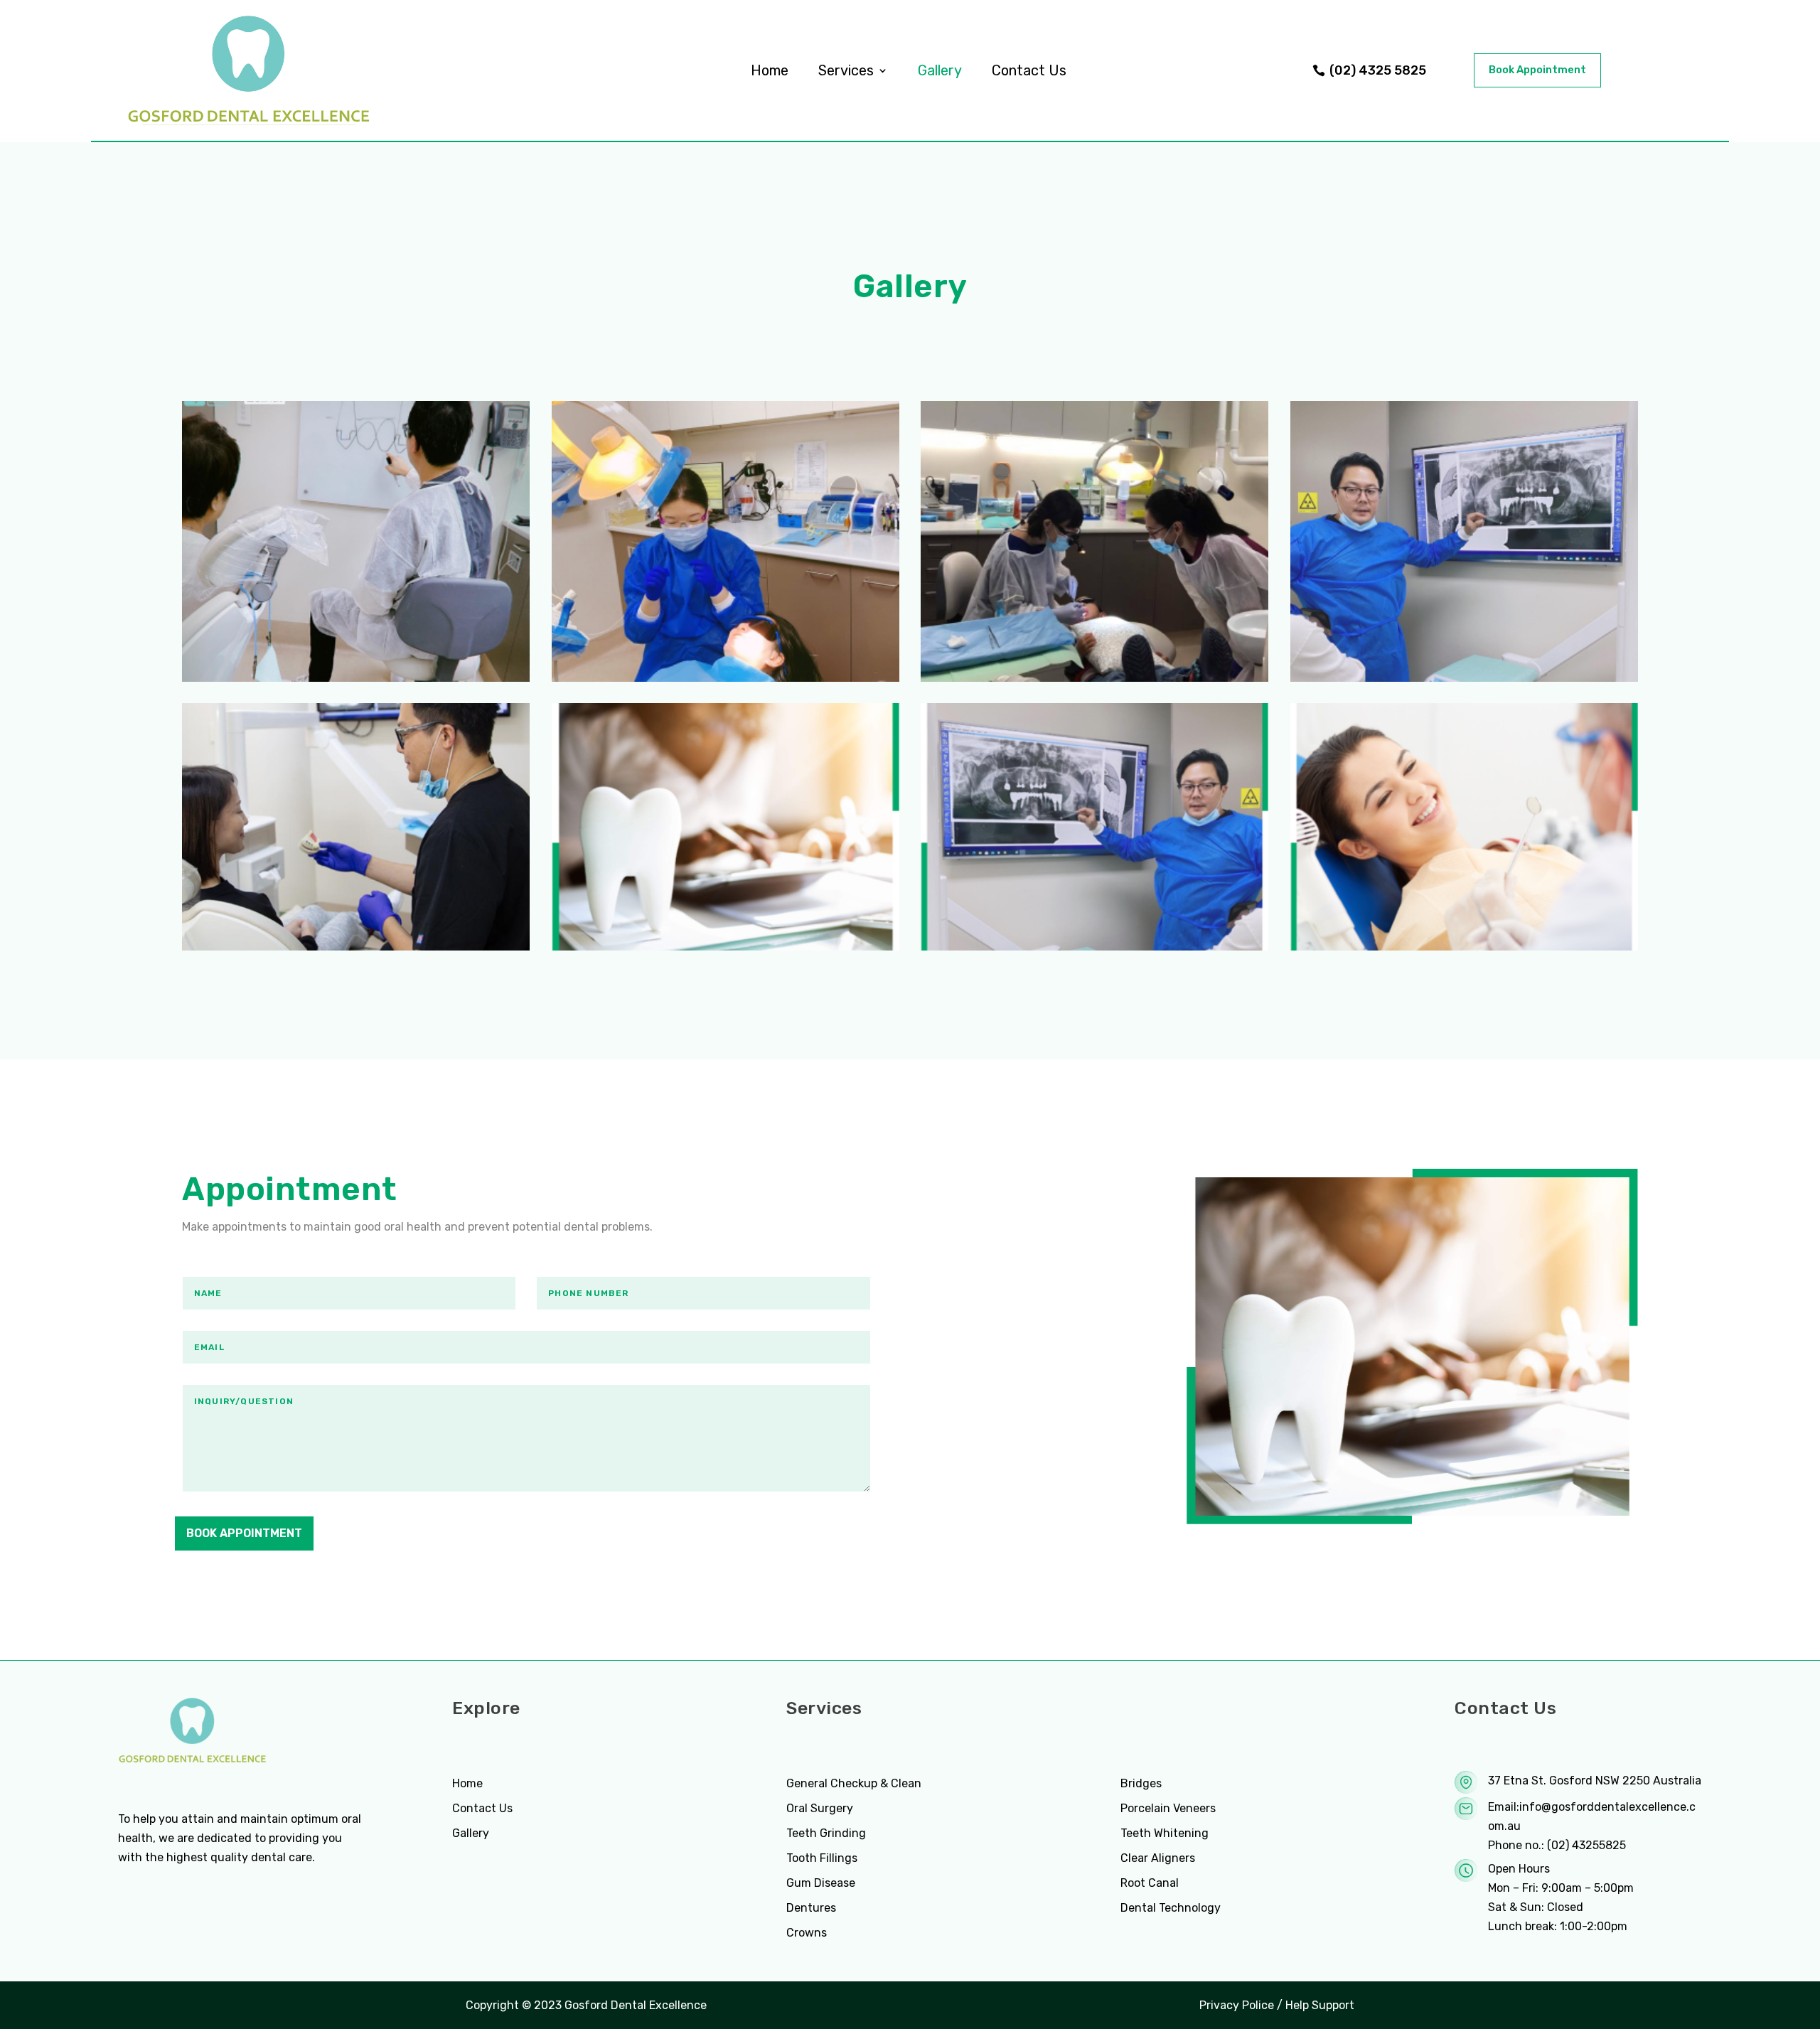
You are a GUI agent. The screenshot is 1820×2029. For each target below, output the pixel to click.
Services (846, 70)
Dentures (811, 1908)
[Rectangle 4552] (726, 678)
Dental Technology (1171, 1908)
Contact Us (1029, 70)
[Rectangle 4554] (1464, 678)
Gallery (940, 70)
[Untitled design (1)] (1094, 947)
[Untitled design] (1464, 947)
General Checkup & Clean (854, 1783)
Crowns (807, 1933)
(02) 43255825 (1586, 1845)
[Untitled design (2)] (726, 947)
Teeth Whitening (1165, 1833)
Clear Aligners (1158, 1858)
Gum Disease (821, 1883)
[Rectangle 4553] (1094, 678)
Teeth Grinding (826, 1833)
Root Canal (1150, 1883)
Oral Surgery (820, 1808)
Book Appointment (1537, 70)
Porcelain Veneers (1168, 1808)
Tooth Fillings (822, 1858)
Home (770, 70)
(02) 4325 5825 (1378, 70)
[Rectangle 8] (356, 947)
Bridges (1141, 1783)
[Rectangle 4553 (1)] (356, 678)
